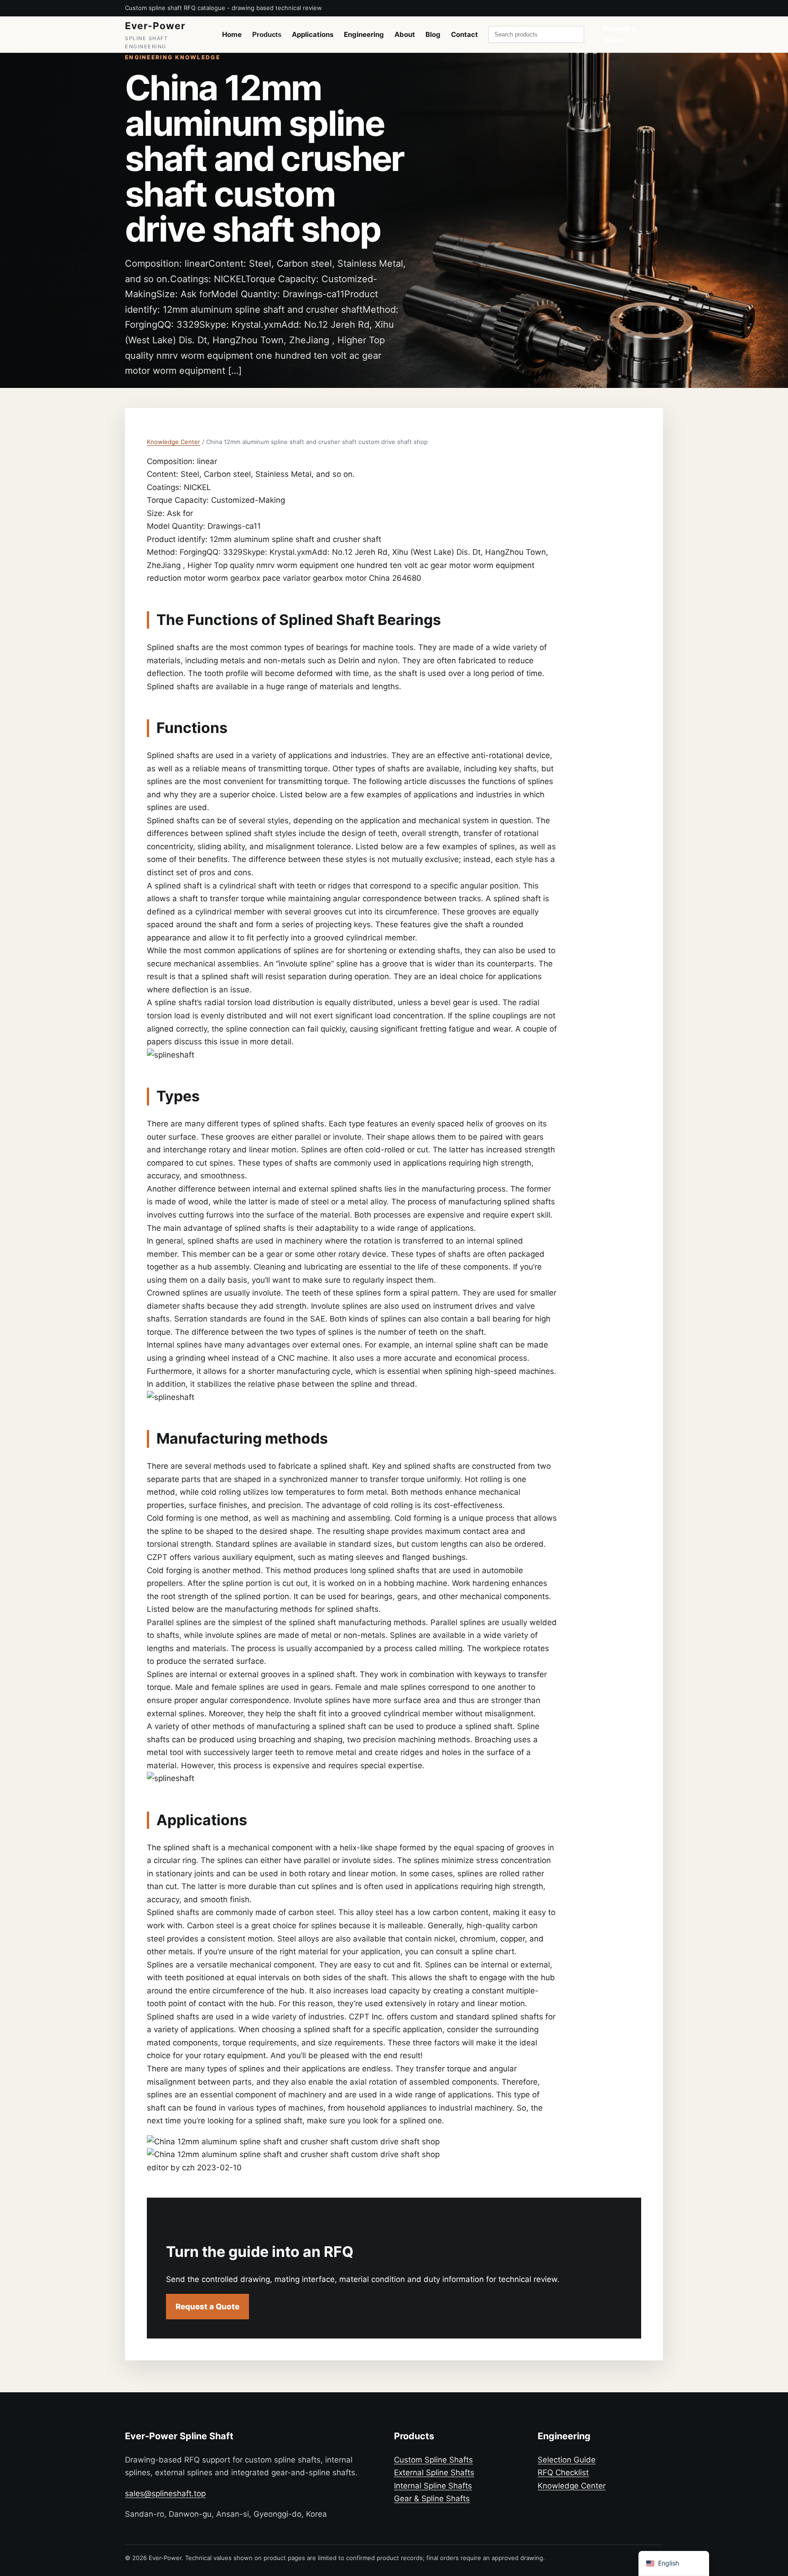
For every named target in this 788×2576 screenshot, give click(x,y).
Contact (464, 34)
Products (267, 34)
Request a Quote (619, 34)
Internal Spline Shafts (433, 2486)
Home (232, 34)
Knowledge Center (174, 442)
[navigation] (674, 2563)
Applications (313, 34)
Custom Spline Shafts (433, 2460)
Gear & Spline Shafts (432, 2499)
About (405, 34)
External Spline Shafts (434, 2473)
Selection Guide (567, 2460)
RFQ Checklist (563, 2473)
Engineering (364, 34)
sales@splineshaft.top (165, 2493)
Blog (433, 34)
